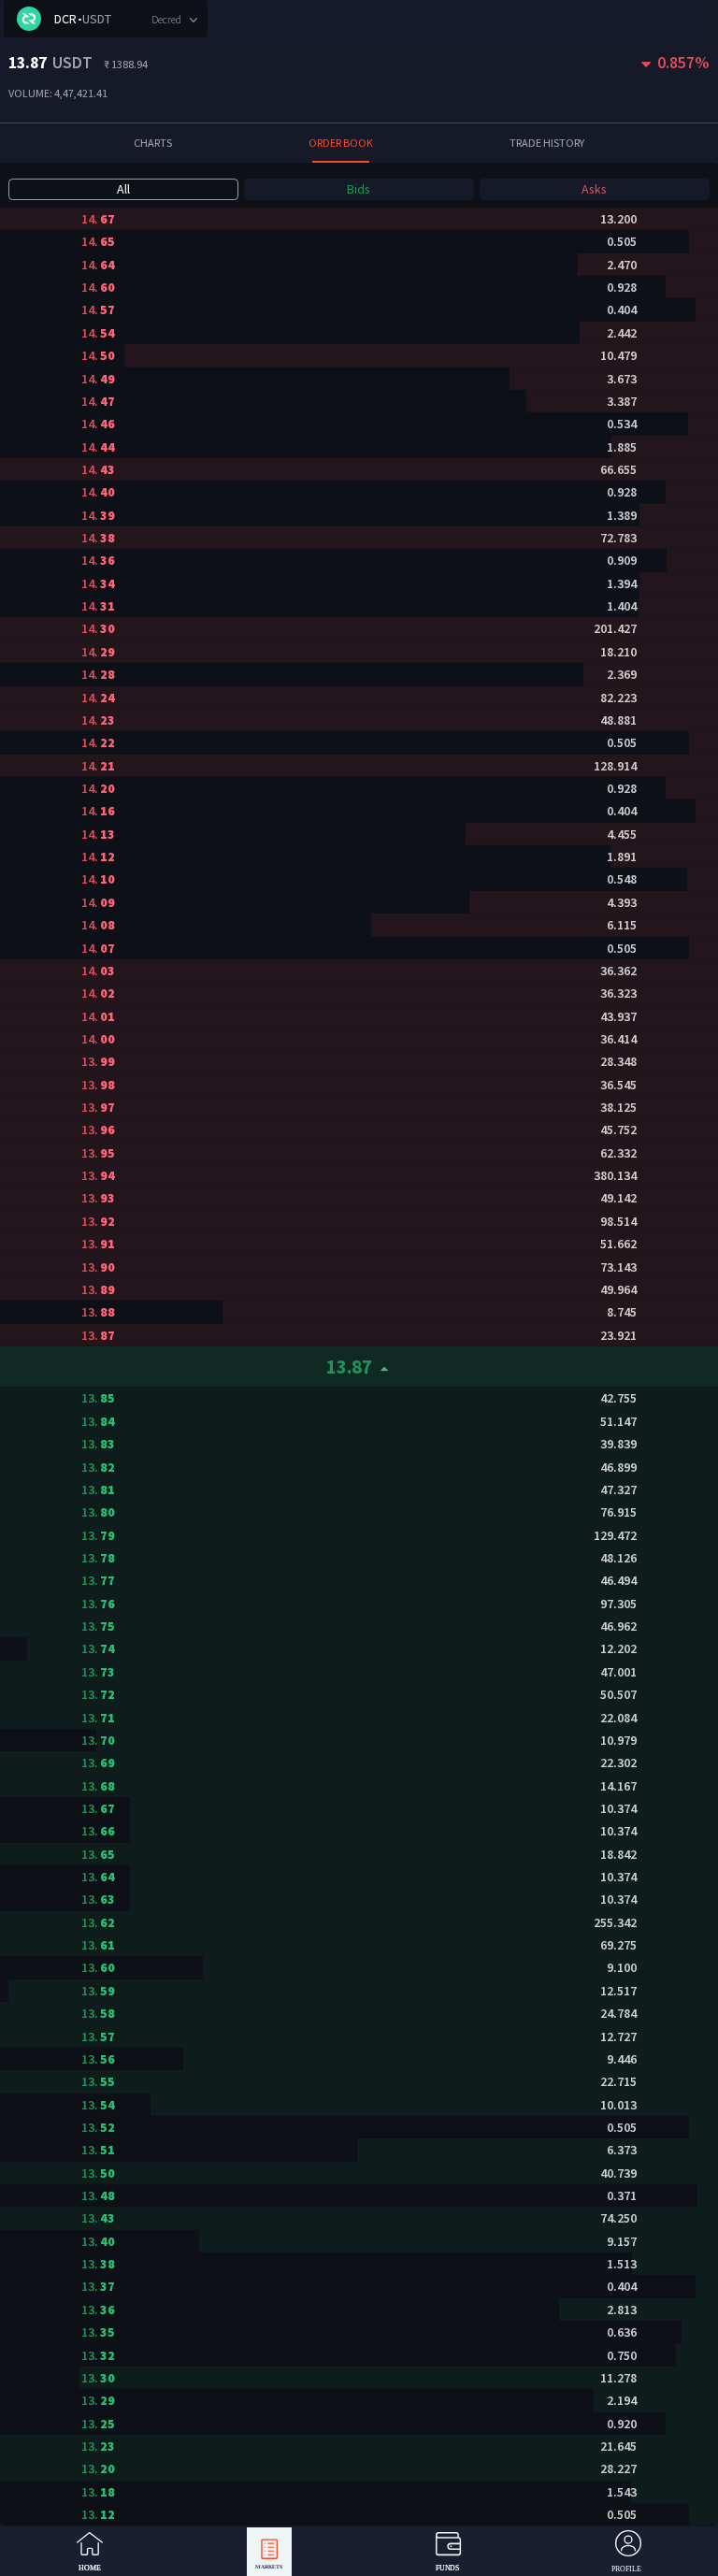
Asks (594, 189)
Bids (359, 189)
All (123, 189)
